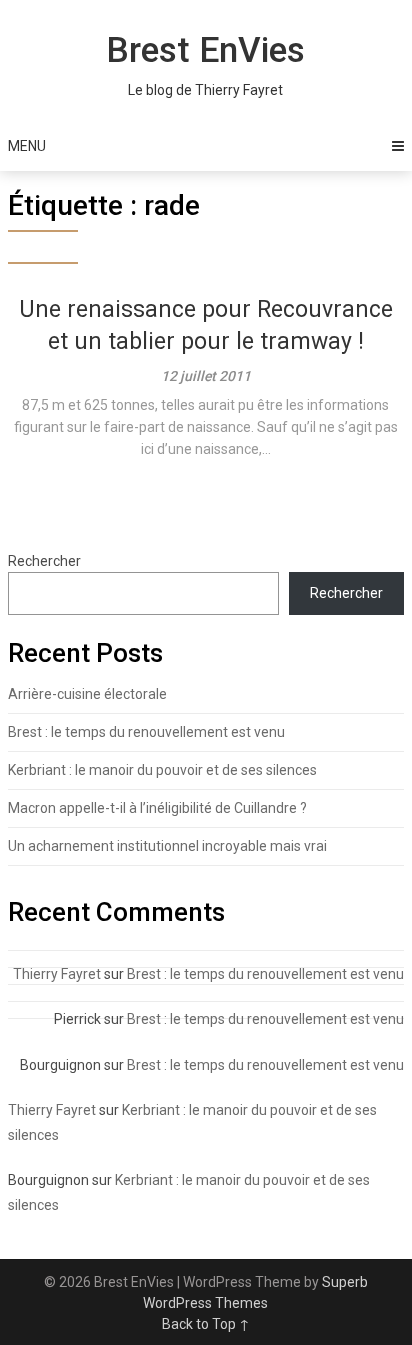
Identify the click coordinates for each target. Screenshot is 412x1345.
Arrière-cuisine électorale (87, 694)
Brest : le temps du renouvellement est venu (146, 732)
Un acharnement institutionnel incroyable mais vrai (167, 846)
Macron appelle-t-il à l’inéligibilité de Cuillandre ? (157, 808)
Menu (27, 146)
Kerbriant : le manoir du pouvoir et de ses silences (162, 770)
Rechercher (44, 561)
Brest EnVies (205, 50)
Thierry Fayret (57, 974)
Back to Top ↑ (206, 1324)
